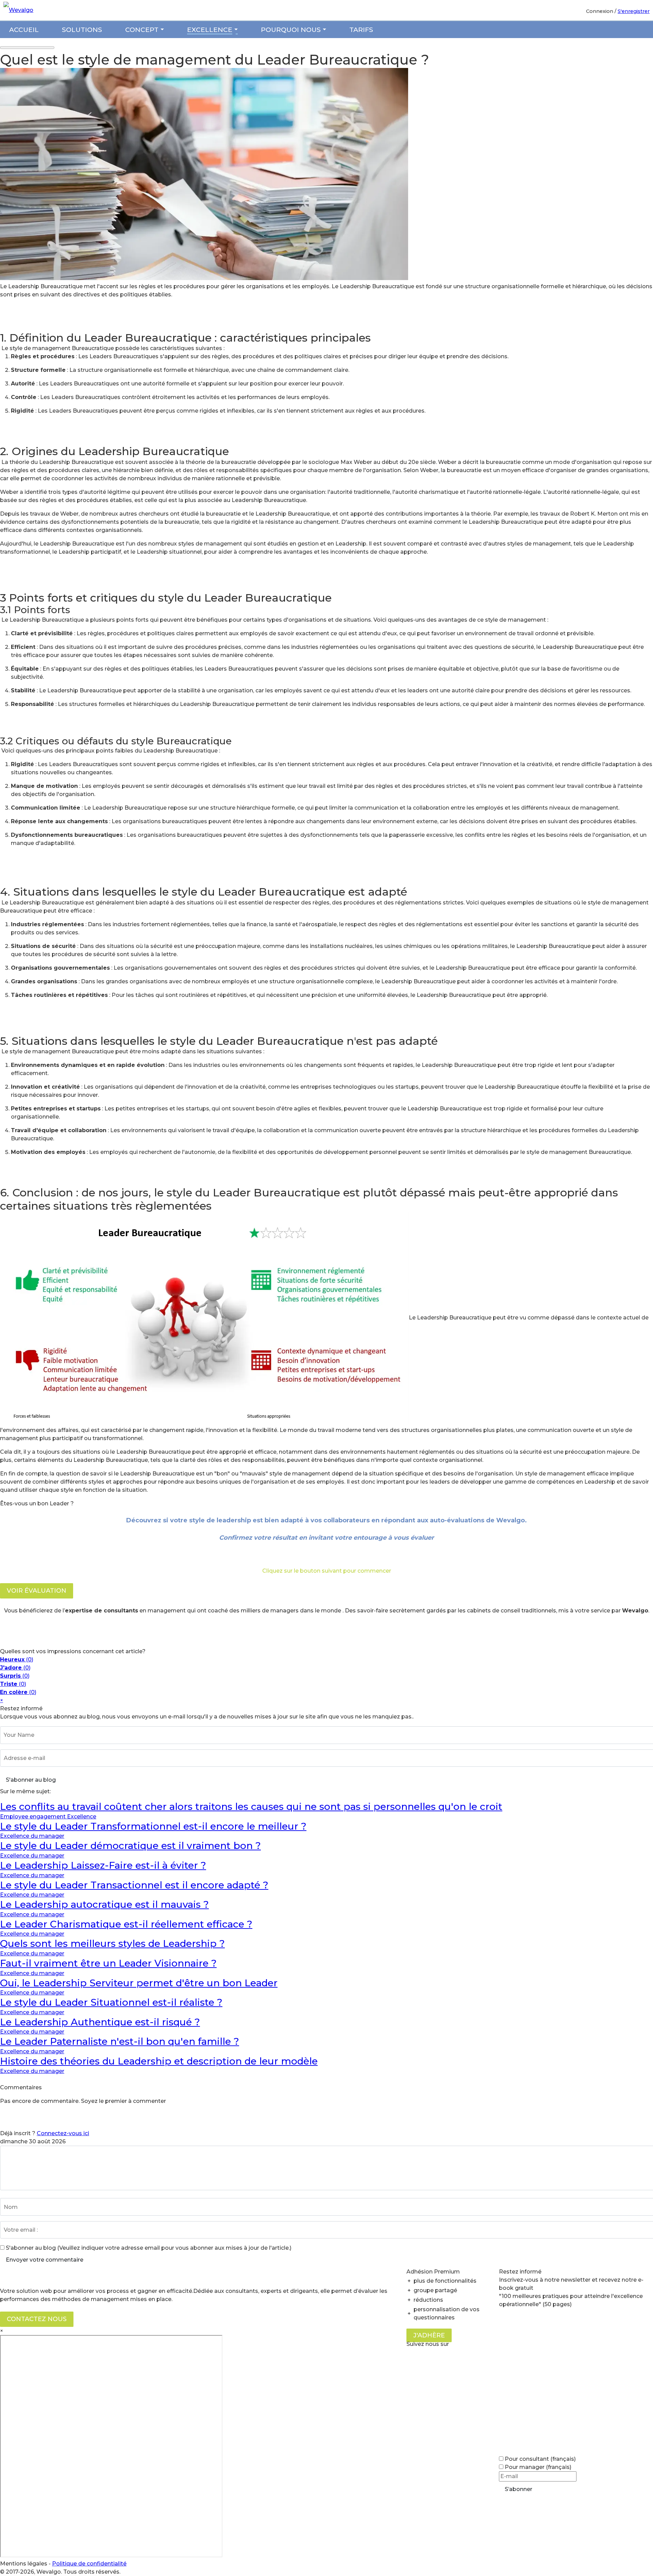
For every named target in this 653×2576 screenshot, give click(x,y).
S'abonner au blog (31, 1780)
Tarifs (361, 30)
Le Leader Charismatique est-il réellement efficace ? (126, 1924)
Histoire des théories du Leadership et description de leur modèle (159, 2061)
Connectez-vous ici (63, 2133)
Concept (142, 30)
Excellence (210, 30)
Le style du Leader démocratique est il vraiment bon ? (130, 1846)
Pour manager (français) (538, 2467)
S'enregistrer (634, 11)
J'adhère (429, 2335)
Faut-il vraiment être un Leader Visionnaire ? (108, 1963)
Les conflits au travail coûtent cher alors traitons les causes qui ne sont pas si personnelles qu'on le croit (251, 1806)
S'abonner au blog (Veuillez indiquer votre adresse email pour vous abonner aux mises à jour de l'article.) (149, 2248)
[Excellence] (235, 30)
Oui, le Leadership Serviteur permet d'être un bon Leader (139, 1983)
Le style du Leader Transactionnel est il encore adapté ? (134, 1885)
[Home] (20, 10)
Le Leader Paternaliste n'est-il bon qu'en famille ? (120, 2041)
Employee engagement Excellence (48, 1817)
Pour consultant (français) (540, 2459)
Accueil (24, 30)
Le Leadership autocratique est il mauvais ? (104, 1904)
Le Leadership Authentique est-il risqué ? (100, 2022)
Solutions (82, 30)
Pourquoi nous (291, 30)
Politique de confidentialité (89, 2564)
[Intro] (204, 278)
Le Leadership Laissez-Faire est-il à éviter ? (103, 1865)
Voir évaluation (37, 1591)
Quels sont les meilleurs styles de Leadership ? (112, 1943)
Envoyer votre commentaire (45, 2260)
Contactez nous (37, 2319)
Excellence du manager (32, 1836)
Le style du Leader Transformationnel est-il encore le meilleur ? (153, 1826)
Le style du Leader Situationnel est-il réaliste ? (111, 2002)
